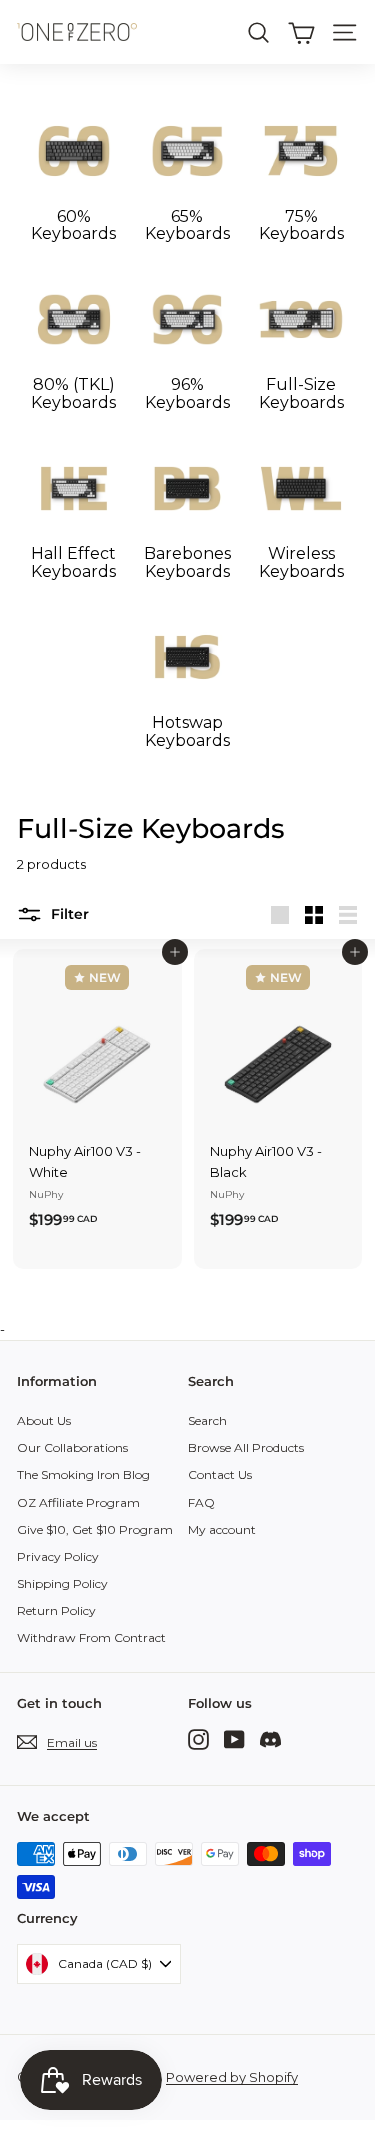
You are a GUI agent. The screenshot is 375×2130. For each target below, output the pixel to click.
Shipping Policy (62, 1583)
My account (222, 1529)
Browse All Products (246, 1447)
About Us (44, 1420)
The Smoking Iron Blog (83, 1474)
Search (207, 1420)
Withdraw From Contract (91, 1637)
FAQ (201, 1502)
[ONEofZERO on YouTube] (234, 1738)
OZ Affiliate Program (78, 1502)
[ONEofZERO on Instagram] (198, 1738)
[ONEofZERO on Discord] (270, 1738)
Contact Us (220, 1474)
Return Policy (56, 1610)
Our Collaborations (72, 1447)
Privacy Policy (58, 1556)
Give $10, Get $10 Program (95, 1529)
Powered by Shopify (232, 2077)
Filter (68, 914)
